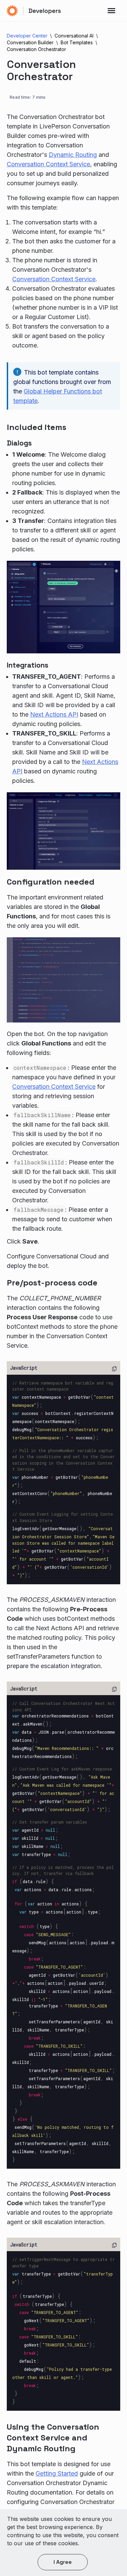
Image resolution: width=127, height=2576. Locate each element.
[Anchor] (74, 426)
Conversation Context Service (48, 164)
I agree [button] (63, 2562)
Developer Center (27, 36)
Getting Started (57, 2473)
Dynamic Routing (73, 155)
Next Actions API (54, 714)
